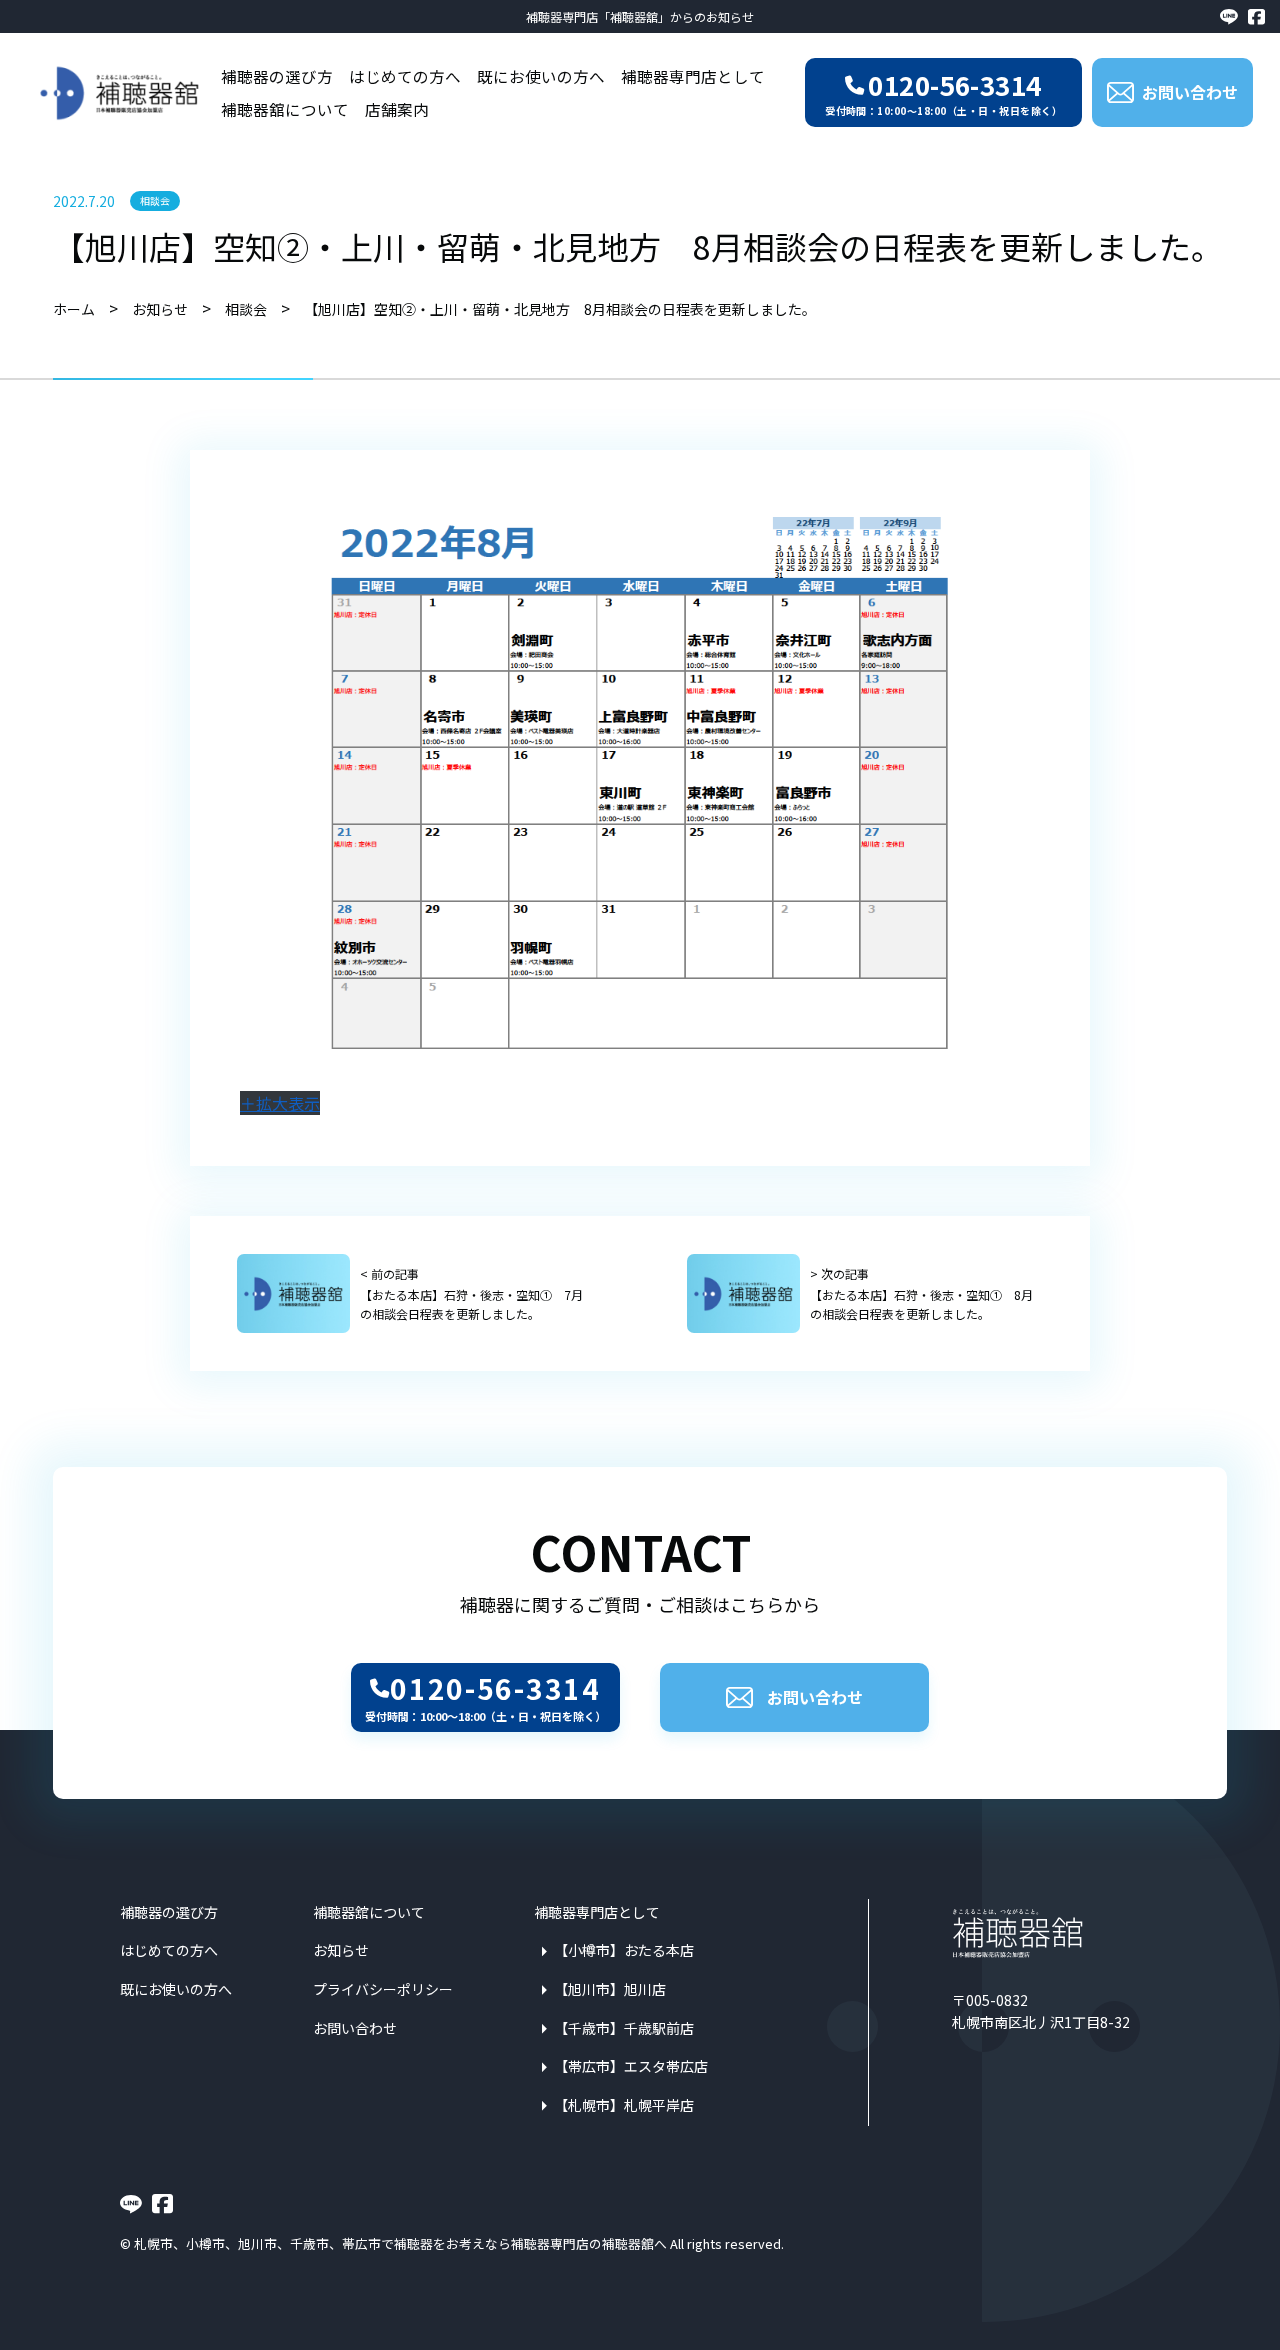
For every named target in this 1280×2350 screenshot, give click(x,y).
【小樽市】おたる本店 (624, 1950)
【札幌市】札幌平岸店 (624, 2105)
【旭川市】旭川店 (610, 1989)
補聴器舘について (285, 109)
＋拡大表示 (280, 1103)
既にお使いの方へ (541, 76)
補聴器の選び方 (277, 76)
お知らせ (341, 1950)
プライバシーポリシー (383, 1989)
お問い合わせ (815, 1697)
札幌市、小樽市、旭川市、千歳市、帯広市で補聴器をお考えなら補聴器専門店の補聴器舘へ (400, 2243)
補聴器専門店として (693, 76)
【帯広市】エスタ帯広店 (631, 2066)
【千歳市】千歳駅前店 (624, 2028)
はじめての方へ (405, 76)
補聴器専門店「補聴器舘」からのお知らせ (640, 16)
